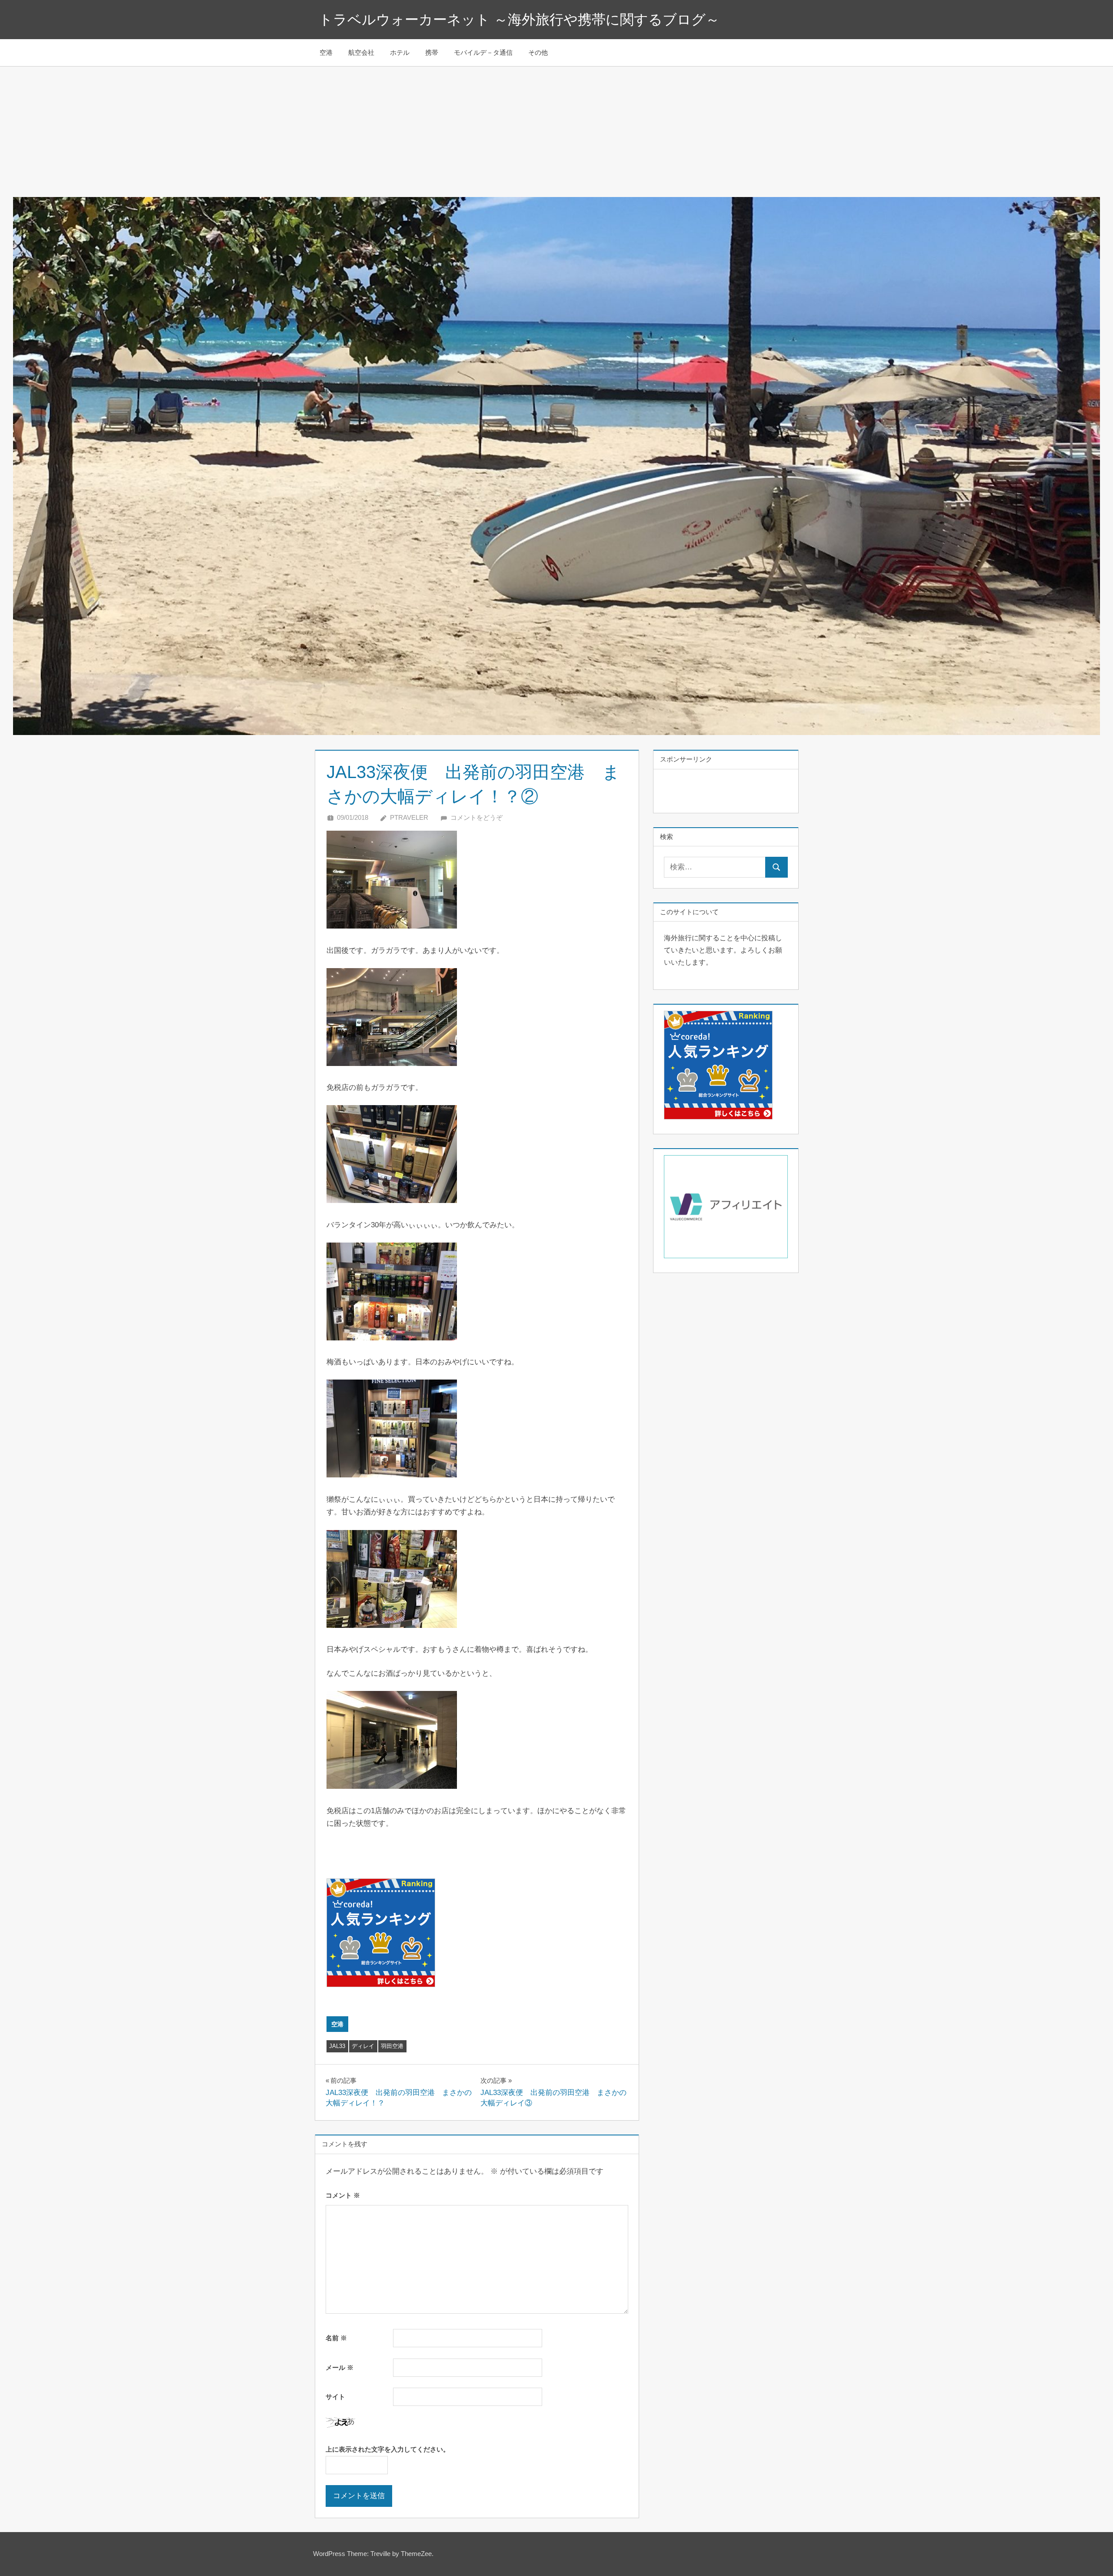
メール (340, 2367)
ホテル (400, 52)
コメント (343, 2195)
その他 (538, 52)
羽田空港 (392, 2046)
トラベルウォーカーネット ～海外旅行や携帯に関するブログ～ (519, 20)
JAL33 (337, 2046)
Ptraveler (409, 817)
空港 (326, 52)
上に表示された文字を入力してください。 (388, 2449)
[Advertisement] (556, 132)
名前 (336, 2338)
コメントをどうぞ (477, 817)
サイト (335, 2397)
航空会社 (361, 52)
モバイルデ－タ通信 (483, 52)
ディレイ (363, 2046)
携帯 (432, 52)
